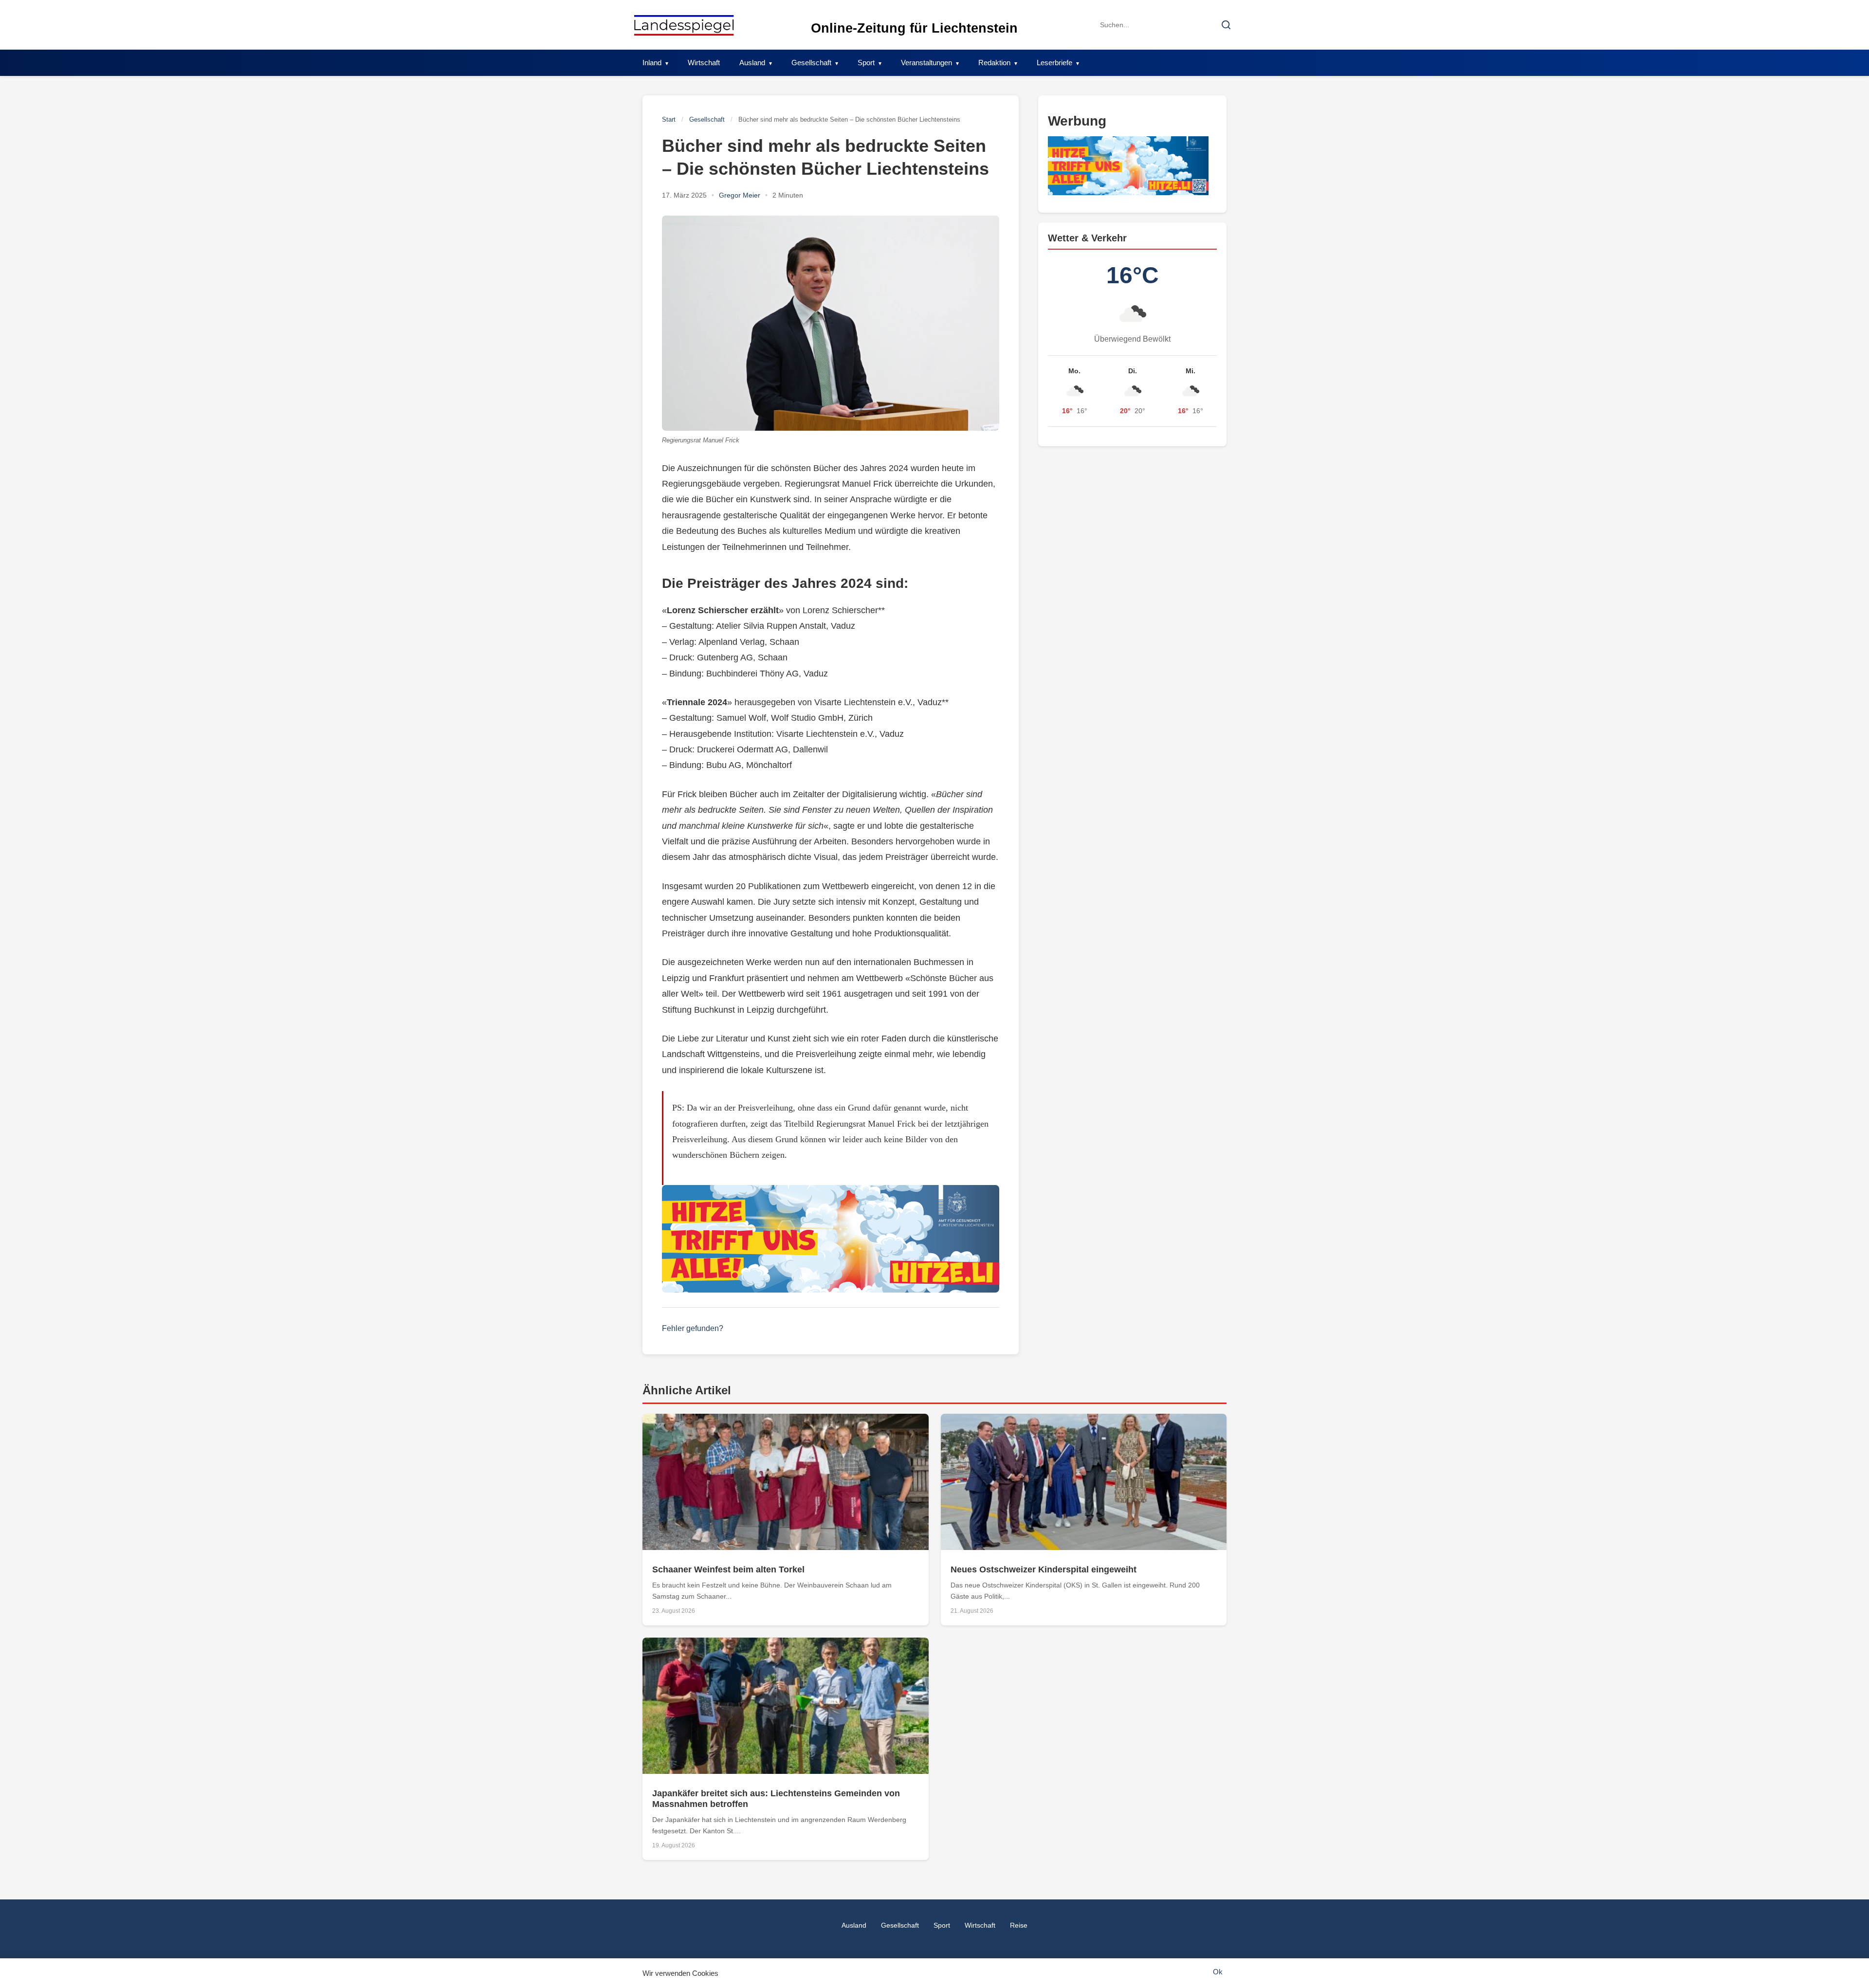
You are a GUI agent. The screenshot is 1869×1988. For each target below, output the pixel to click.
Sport (866, 63)
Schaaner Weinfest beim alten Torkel (728, 1569)
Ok (1218, 1972)
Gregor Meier (740, 195)
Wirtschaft (704, 63)
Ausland (752, 63)
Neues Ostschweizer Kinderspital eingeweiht (1044, 1569)
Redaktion (994, 63)
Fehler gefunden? (693, 1328)
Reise (1019, 1925)
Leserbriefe (1054, 63)
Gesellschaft (811, 63)
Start (669, 119)
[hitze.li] (831, 1239)
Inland (652, 63)
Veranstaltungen (926, 63)
